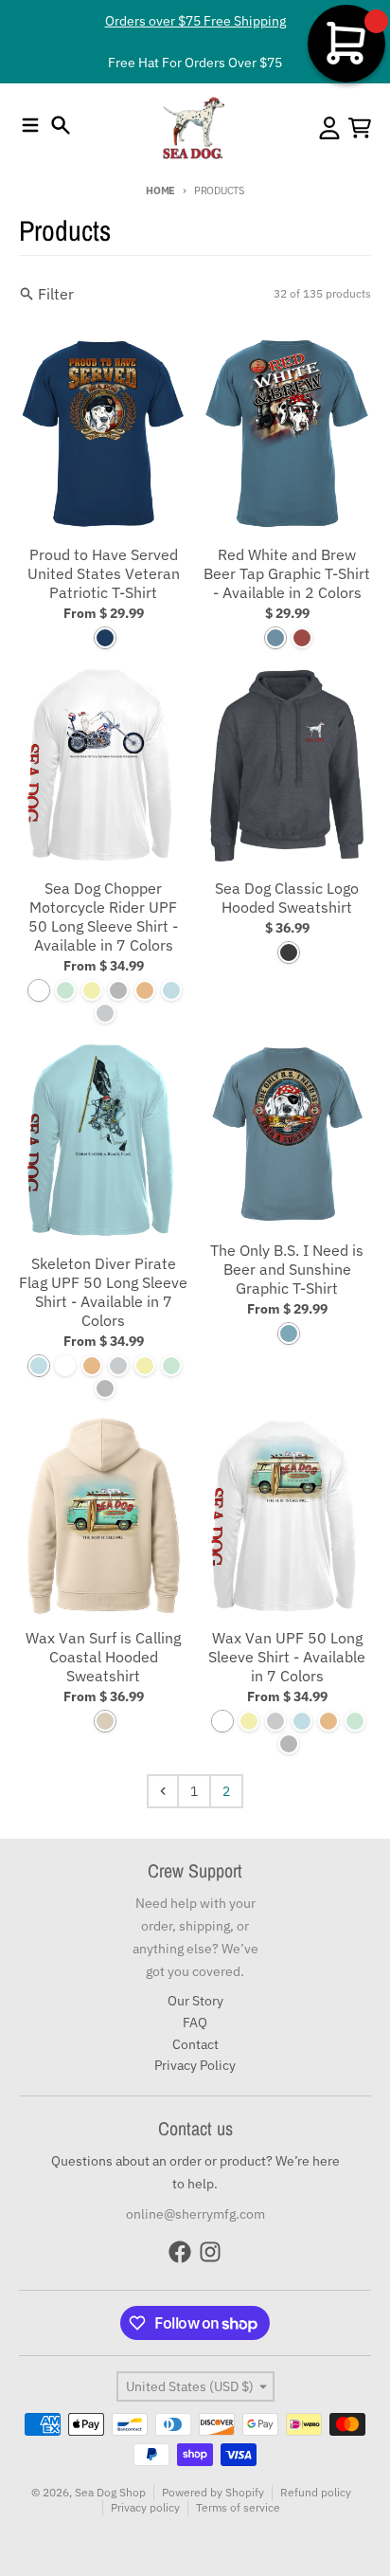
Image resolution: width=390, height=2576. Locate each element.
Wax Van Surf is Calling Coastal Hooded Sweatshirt (103, 1657)
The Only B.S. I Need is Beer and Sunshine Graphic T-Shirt (287, 1269)
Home (160, 190)
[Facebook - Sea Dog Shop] (180, 2252)
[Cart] (360, 128)
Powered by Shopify (213, 2492)
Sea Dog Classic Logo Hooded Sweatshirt (287, 898)
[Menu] (30, 125)
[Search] (61, 125)
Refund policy (316, 2492)
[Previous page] (163, 1791)
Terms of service (238, 2507)
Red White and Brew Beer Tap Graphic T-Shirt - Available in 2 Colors (287, 573)
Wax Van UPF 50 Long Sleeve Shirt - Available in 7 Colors (287, 1657)
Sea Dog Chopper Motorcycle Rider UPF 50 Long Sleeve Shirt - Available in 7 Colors (103, 916)
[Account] (329, 128)
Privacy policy (145, 2507)
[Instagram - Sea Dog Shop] (210, 2252)
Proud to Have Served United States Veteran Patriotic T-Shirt (104, 573)
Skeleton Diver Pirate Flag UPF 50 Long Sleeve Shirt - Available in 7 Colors (103, 1292)
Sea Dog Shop (110, 2492)
